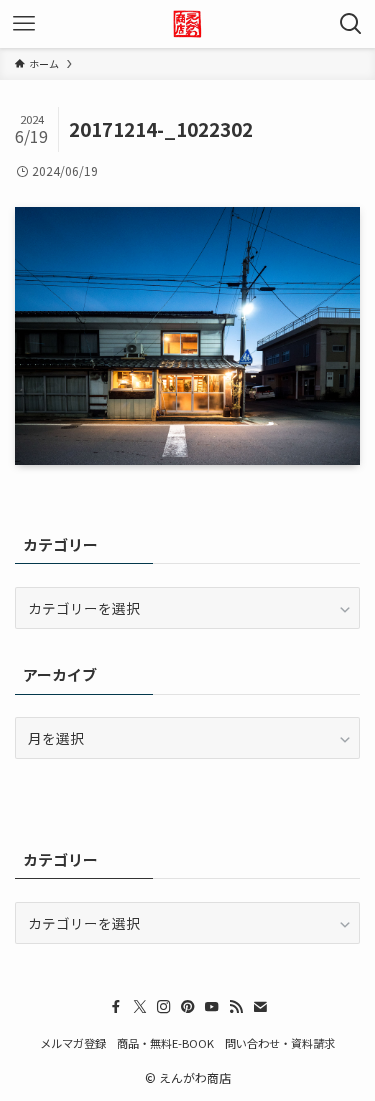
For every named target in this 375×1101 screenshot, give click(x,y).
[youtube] (212, 1007)
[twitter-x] (140, 1007)
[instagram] (164, 1007)
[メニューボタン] (24, 24)
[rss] (236, 1007)
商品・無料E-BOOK (165, 1043)
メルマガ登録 (73, 1043)
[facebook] (116, 1007)
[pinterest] (188, 1007)
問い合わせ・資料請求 (280, 1043)
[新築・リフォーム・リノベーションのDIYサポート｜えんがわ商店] (187, 24)
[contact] (260, 1007)
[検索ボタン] (351, 24)
